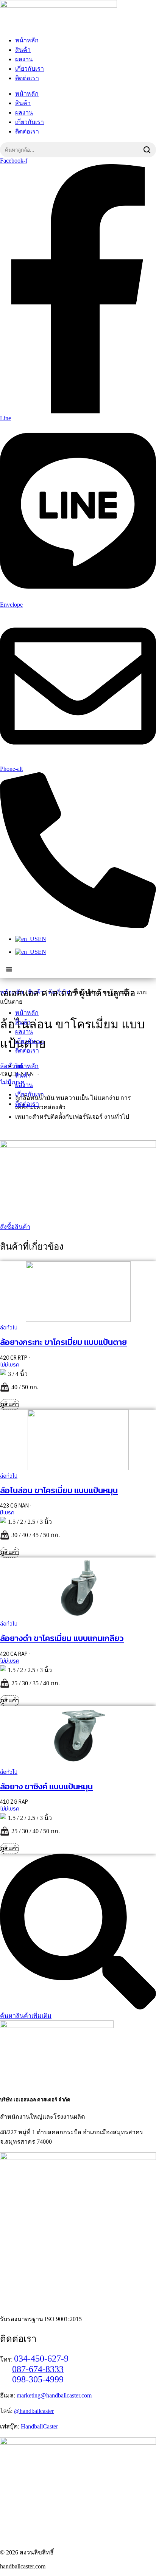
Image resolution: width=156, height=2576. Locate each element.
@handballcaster (34, 2411)
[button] (9, 969)
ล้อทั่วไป (9, 1328)
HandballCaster (39, 2426)
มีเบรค (7, 1513)
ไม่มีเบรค (10, 1365)
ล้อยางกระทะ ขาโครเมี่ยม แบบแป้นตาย (63, 1342)
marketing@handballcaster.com (54, 2395)
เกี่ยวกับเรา (30, 69)
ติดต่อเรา (27, 78)
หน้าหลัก (27, 40)
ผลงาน (24, 59)
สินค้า (23, 50)
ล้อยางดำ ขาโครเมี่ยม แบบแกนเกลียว (62, 1638)
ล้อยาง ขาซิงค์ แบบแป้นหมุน (46, 1786)
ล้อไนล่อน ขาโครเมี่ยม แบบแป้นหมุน (59, 1490)
